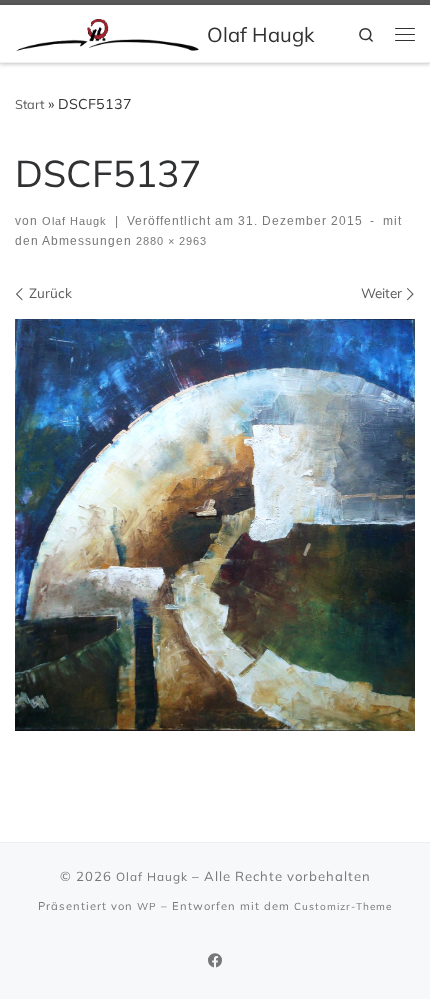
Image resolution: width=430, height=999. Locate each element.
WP (147, 906)
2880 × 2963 (169, 241)
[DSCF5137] (215, 525)
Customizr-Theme (343, 906)
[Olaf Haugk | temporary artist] (107, 32)
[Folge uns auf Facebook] (215, 960)
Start (29, 104)
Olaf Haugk (74, 221)
